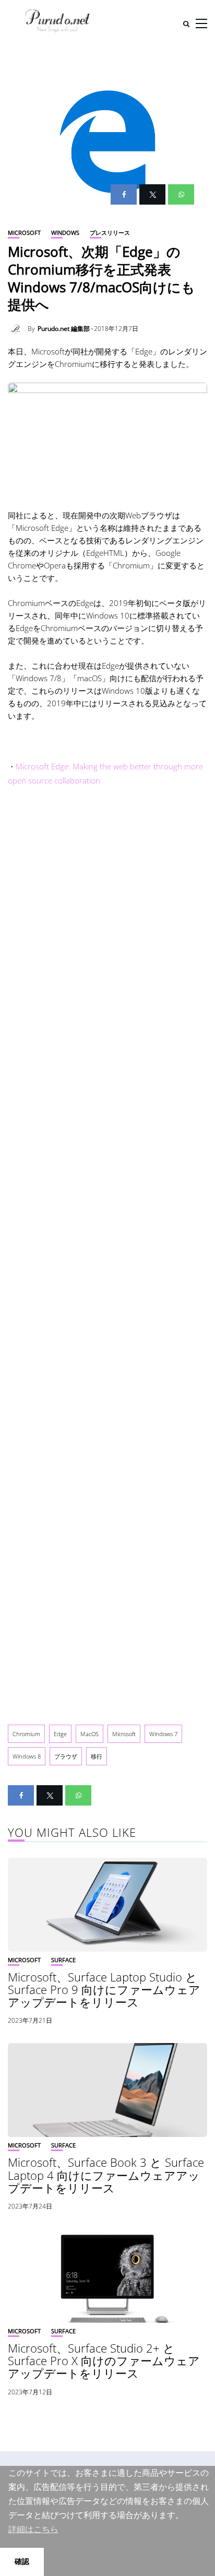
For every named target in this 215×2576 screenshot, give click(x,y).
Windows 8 (27, 1756)
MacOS (89, 1734)
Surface (63, 1960)
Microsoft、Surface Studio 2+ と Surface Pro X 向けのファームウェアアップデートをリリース (104, 2360)
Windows (65, 233)
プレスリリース (110, 233)
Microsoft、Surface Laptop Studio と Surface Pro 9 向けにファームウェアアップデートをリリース (104, 1989)
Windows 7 (163, 1734)
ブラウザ (66, 1756)
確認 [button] (22, 2561)
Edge (60, 1734)
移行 (97, 1756)
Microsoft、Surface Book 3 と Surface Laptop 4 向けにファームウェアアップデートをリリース (106, 2175)
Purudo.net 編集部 (64, 329)
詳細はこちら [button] (33, 2529)
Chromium (26, 1734)
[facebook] (124, 194)
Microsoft (24, 233)
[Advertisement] (107, 1253)
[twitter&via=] (152, 194)
